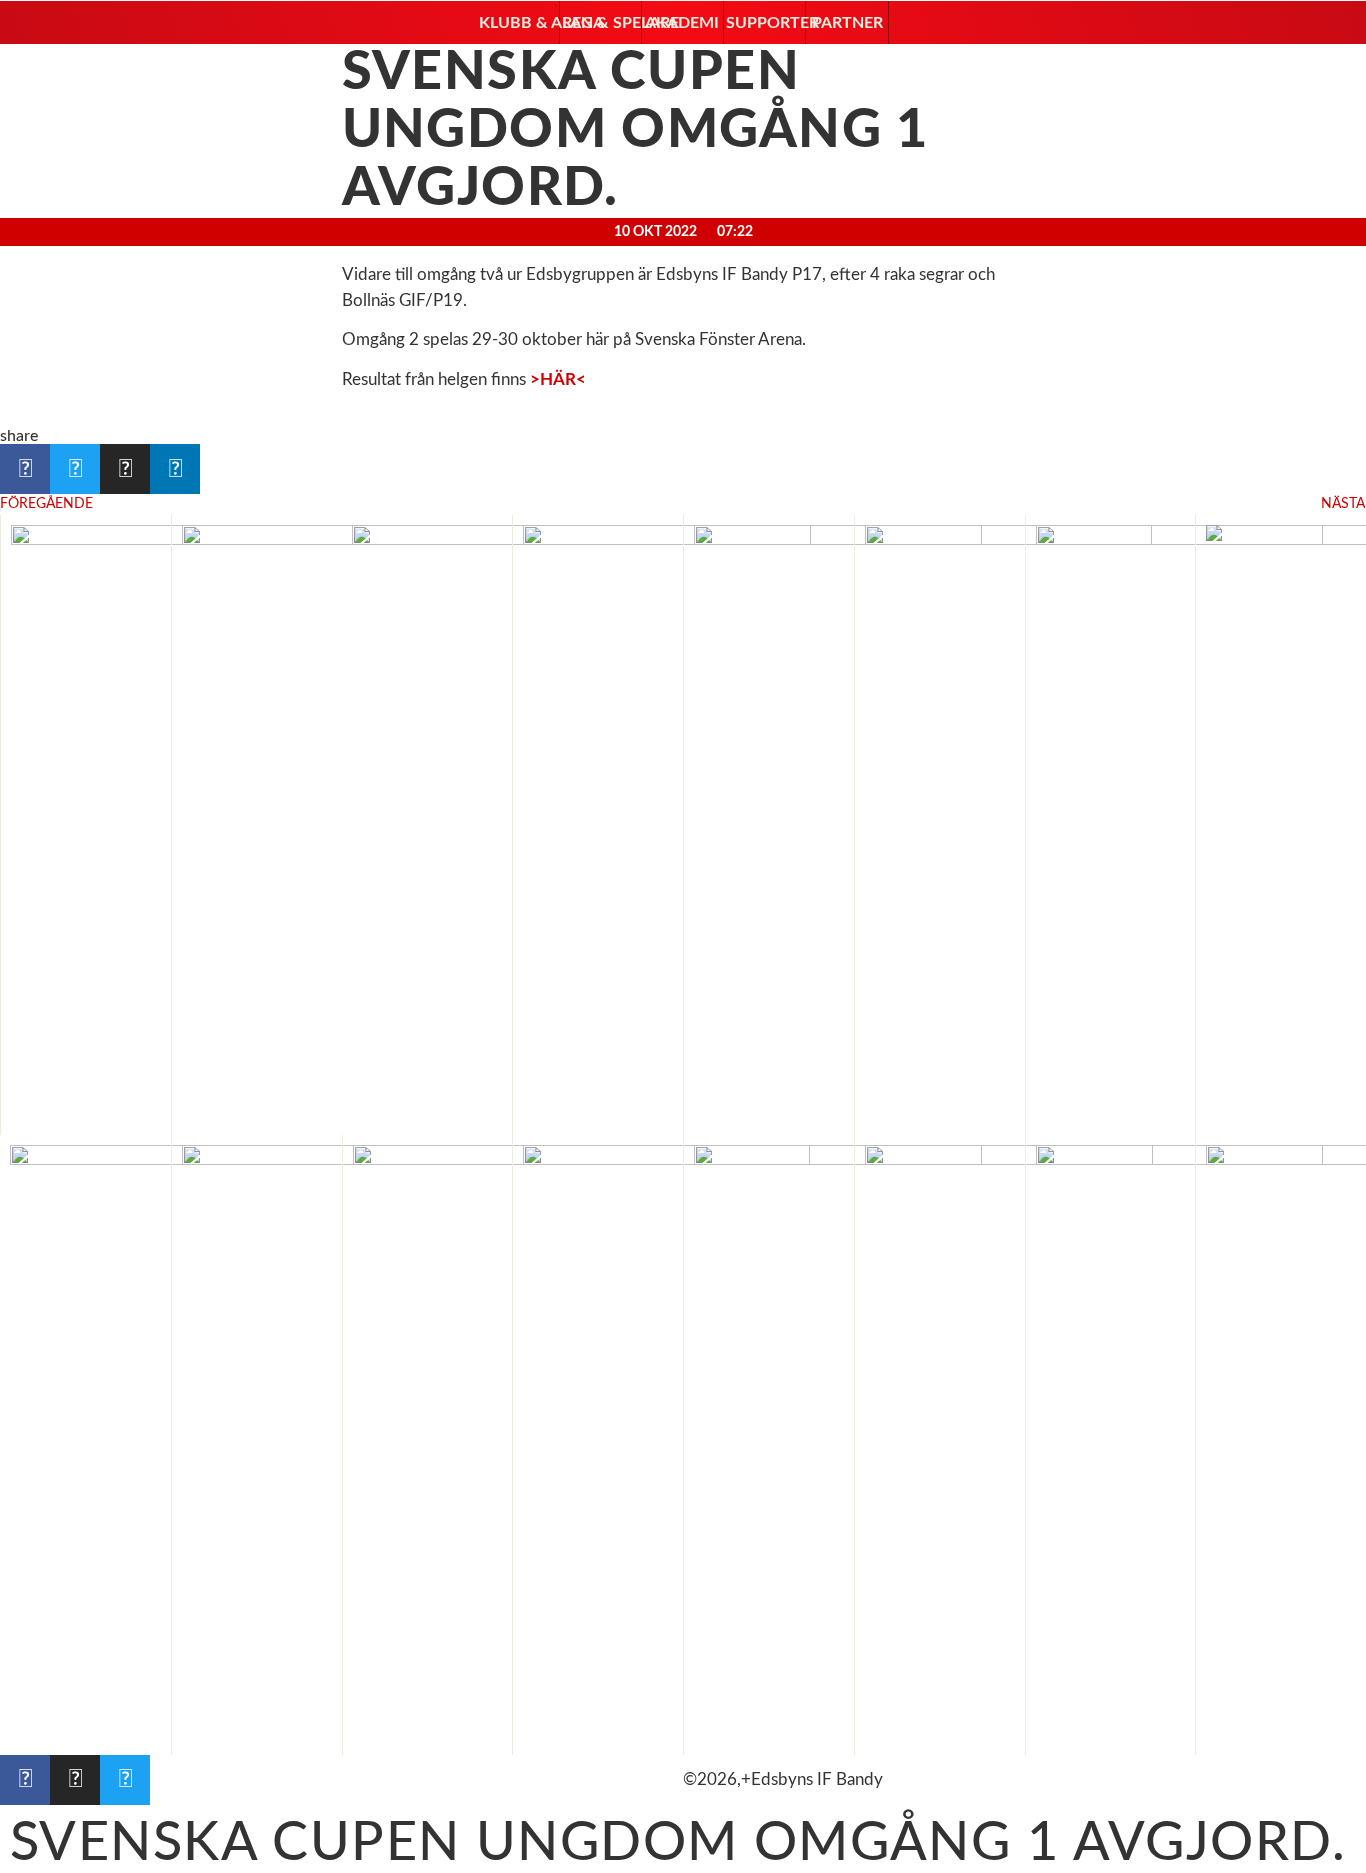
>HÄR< (558, 379)
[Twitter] (125, 1780)
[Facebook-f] (25, 1780)
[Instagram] (75, 1780)
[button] (517, 23)
